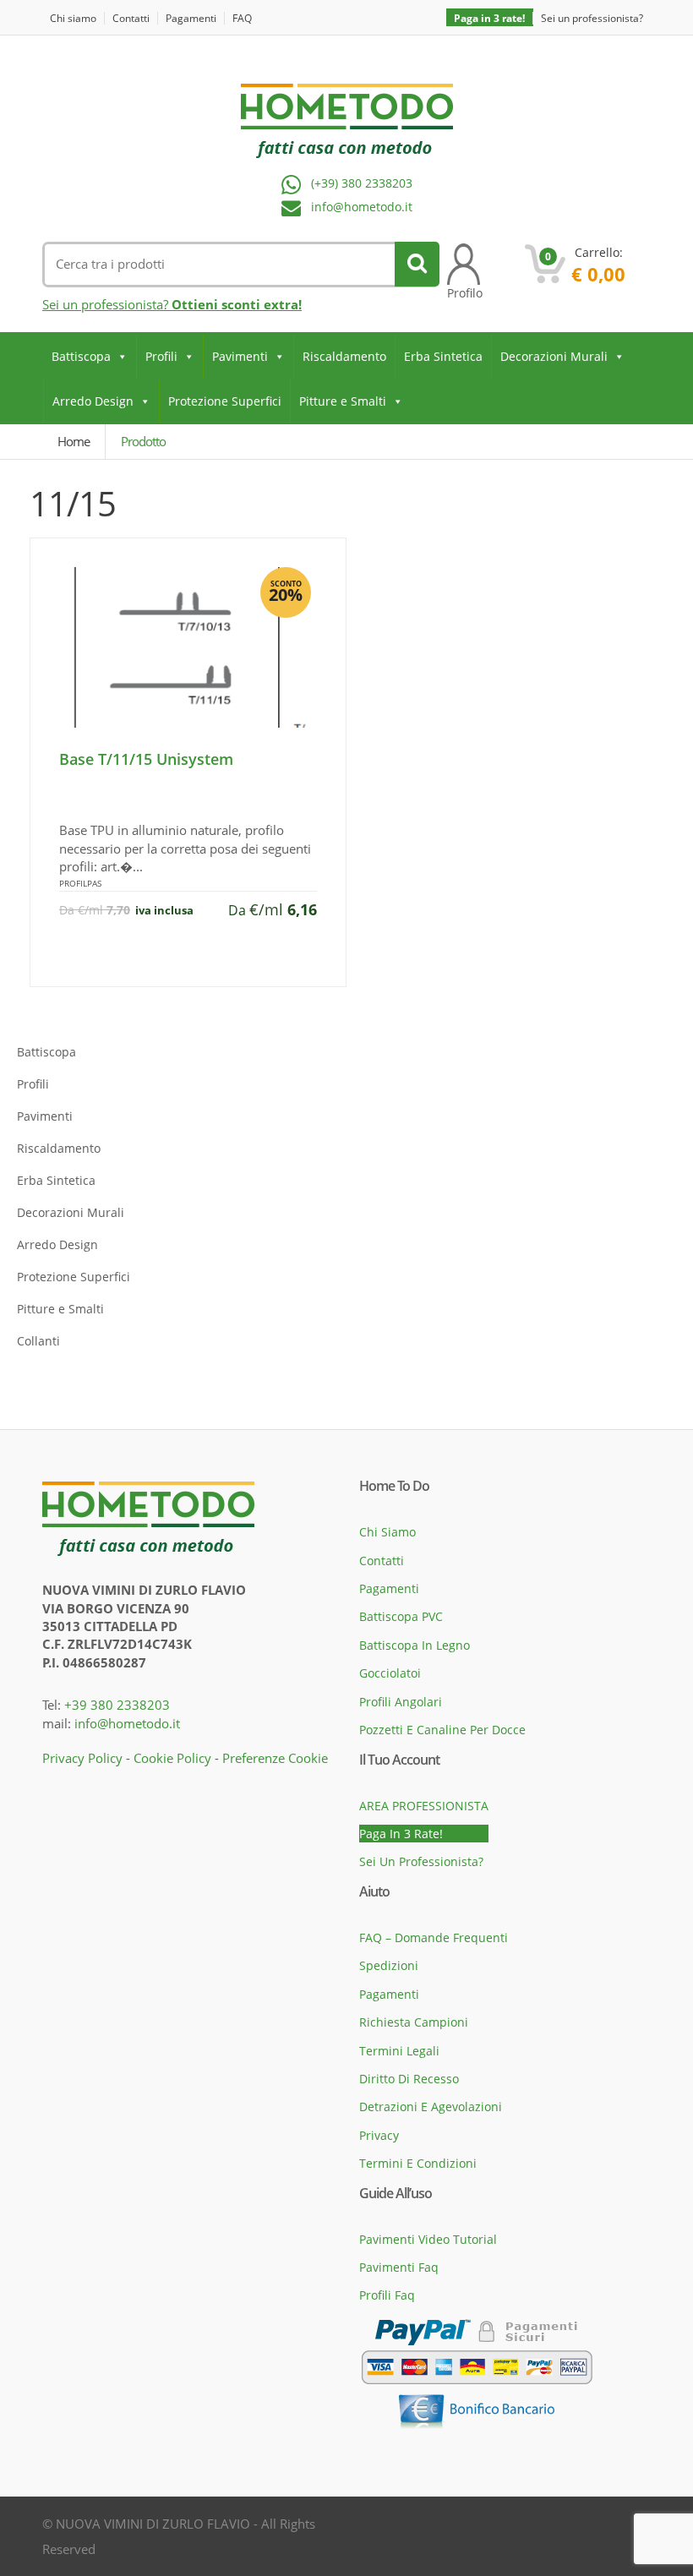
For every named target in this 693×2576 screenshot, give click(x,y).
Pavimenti (240, 356)
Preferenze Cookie (275, 1758)
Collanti (38, 1341)
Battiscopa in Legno (415, 1645)
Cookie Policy (172, 1758)
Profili (161, 356)
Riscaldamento (344, 356)
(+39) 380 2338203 (362, 184)
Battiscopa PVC (401, 1616)
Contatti (131, 18)
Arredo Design (93, 401)
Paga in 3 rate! (489, 18)
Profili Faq (387, 2295)
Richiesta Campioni (414, 2022)
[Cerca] (417, 264)
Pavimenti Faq (399, 2267)
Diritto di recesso (409, 2079)
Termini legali (399, 2051)
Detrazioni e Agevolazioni (431, 2107)
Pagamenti (191, 18)
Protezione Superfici (225, 401)
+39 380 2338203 (117, 1705)
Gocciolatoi (390, 1673)
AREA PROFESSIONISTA (424, 1806)
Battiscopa (81, 356)
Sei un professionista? (592, 18)
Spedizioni (389, 1965)
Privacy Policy (82, 1758)
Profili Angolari (401, 1702)
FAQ (242, 18)
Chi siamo (73, 18)
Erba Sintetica (443, 356)
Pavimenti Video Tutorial (428, 2239)
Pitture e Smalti (343, 401)
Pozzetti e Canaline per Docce (442, 1730)
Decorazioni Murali (554, 356)
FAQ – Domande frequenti (434, 1937)
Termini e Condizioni (418, 2163)
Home (74, 441)
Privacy (379, 2135)
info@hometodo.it (362, 207)
